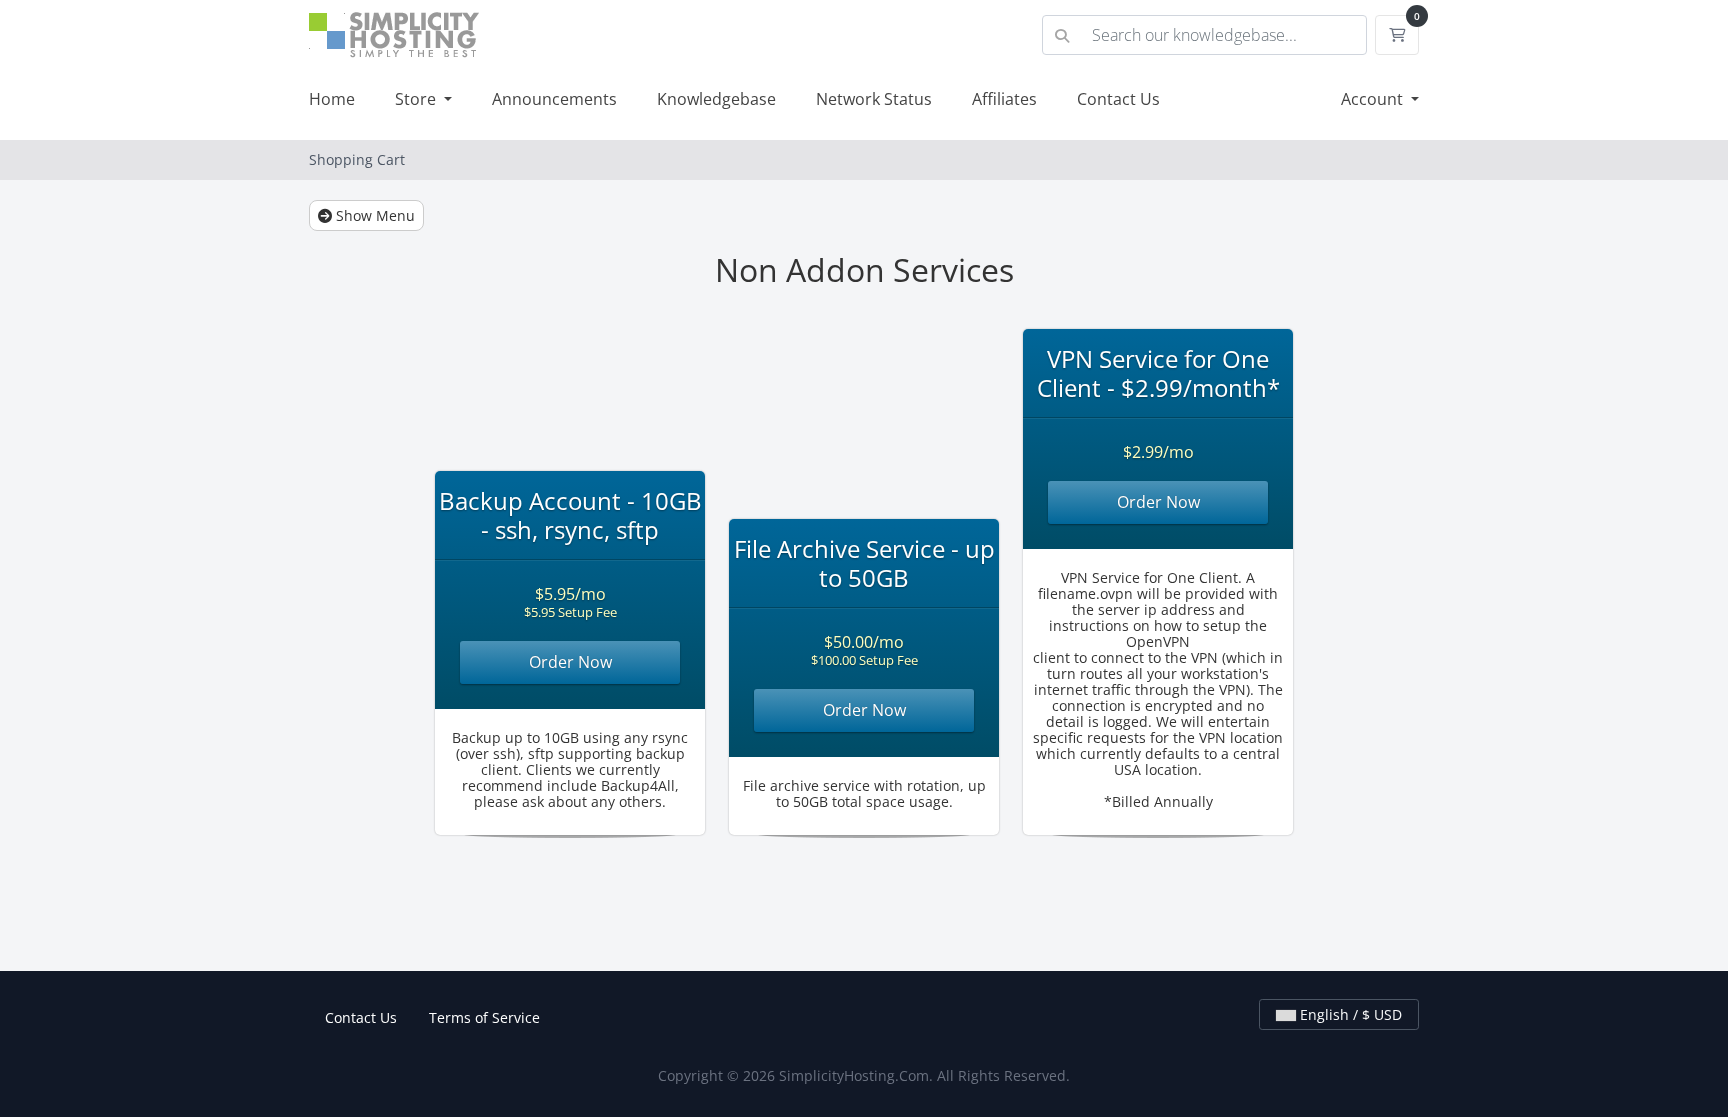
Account (1374, 99)
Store (417, 99)
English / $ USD (1349, 1014)
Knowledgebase (716, 99)
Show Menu (373, 215)
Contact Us (1118, 99)
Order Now (570, 662)
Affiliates (1004, 99)
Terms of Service (484, 1017)
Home (332, 99)
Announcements (554, 99)
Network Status (874, 99)
